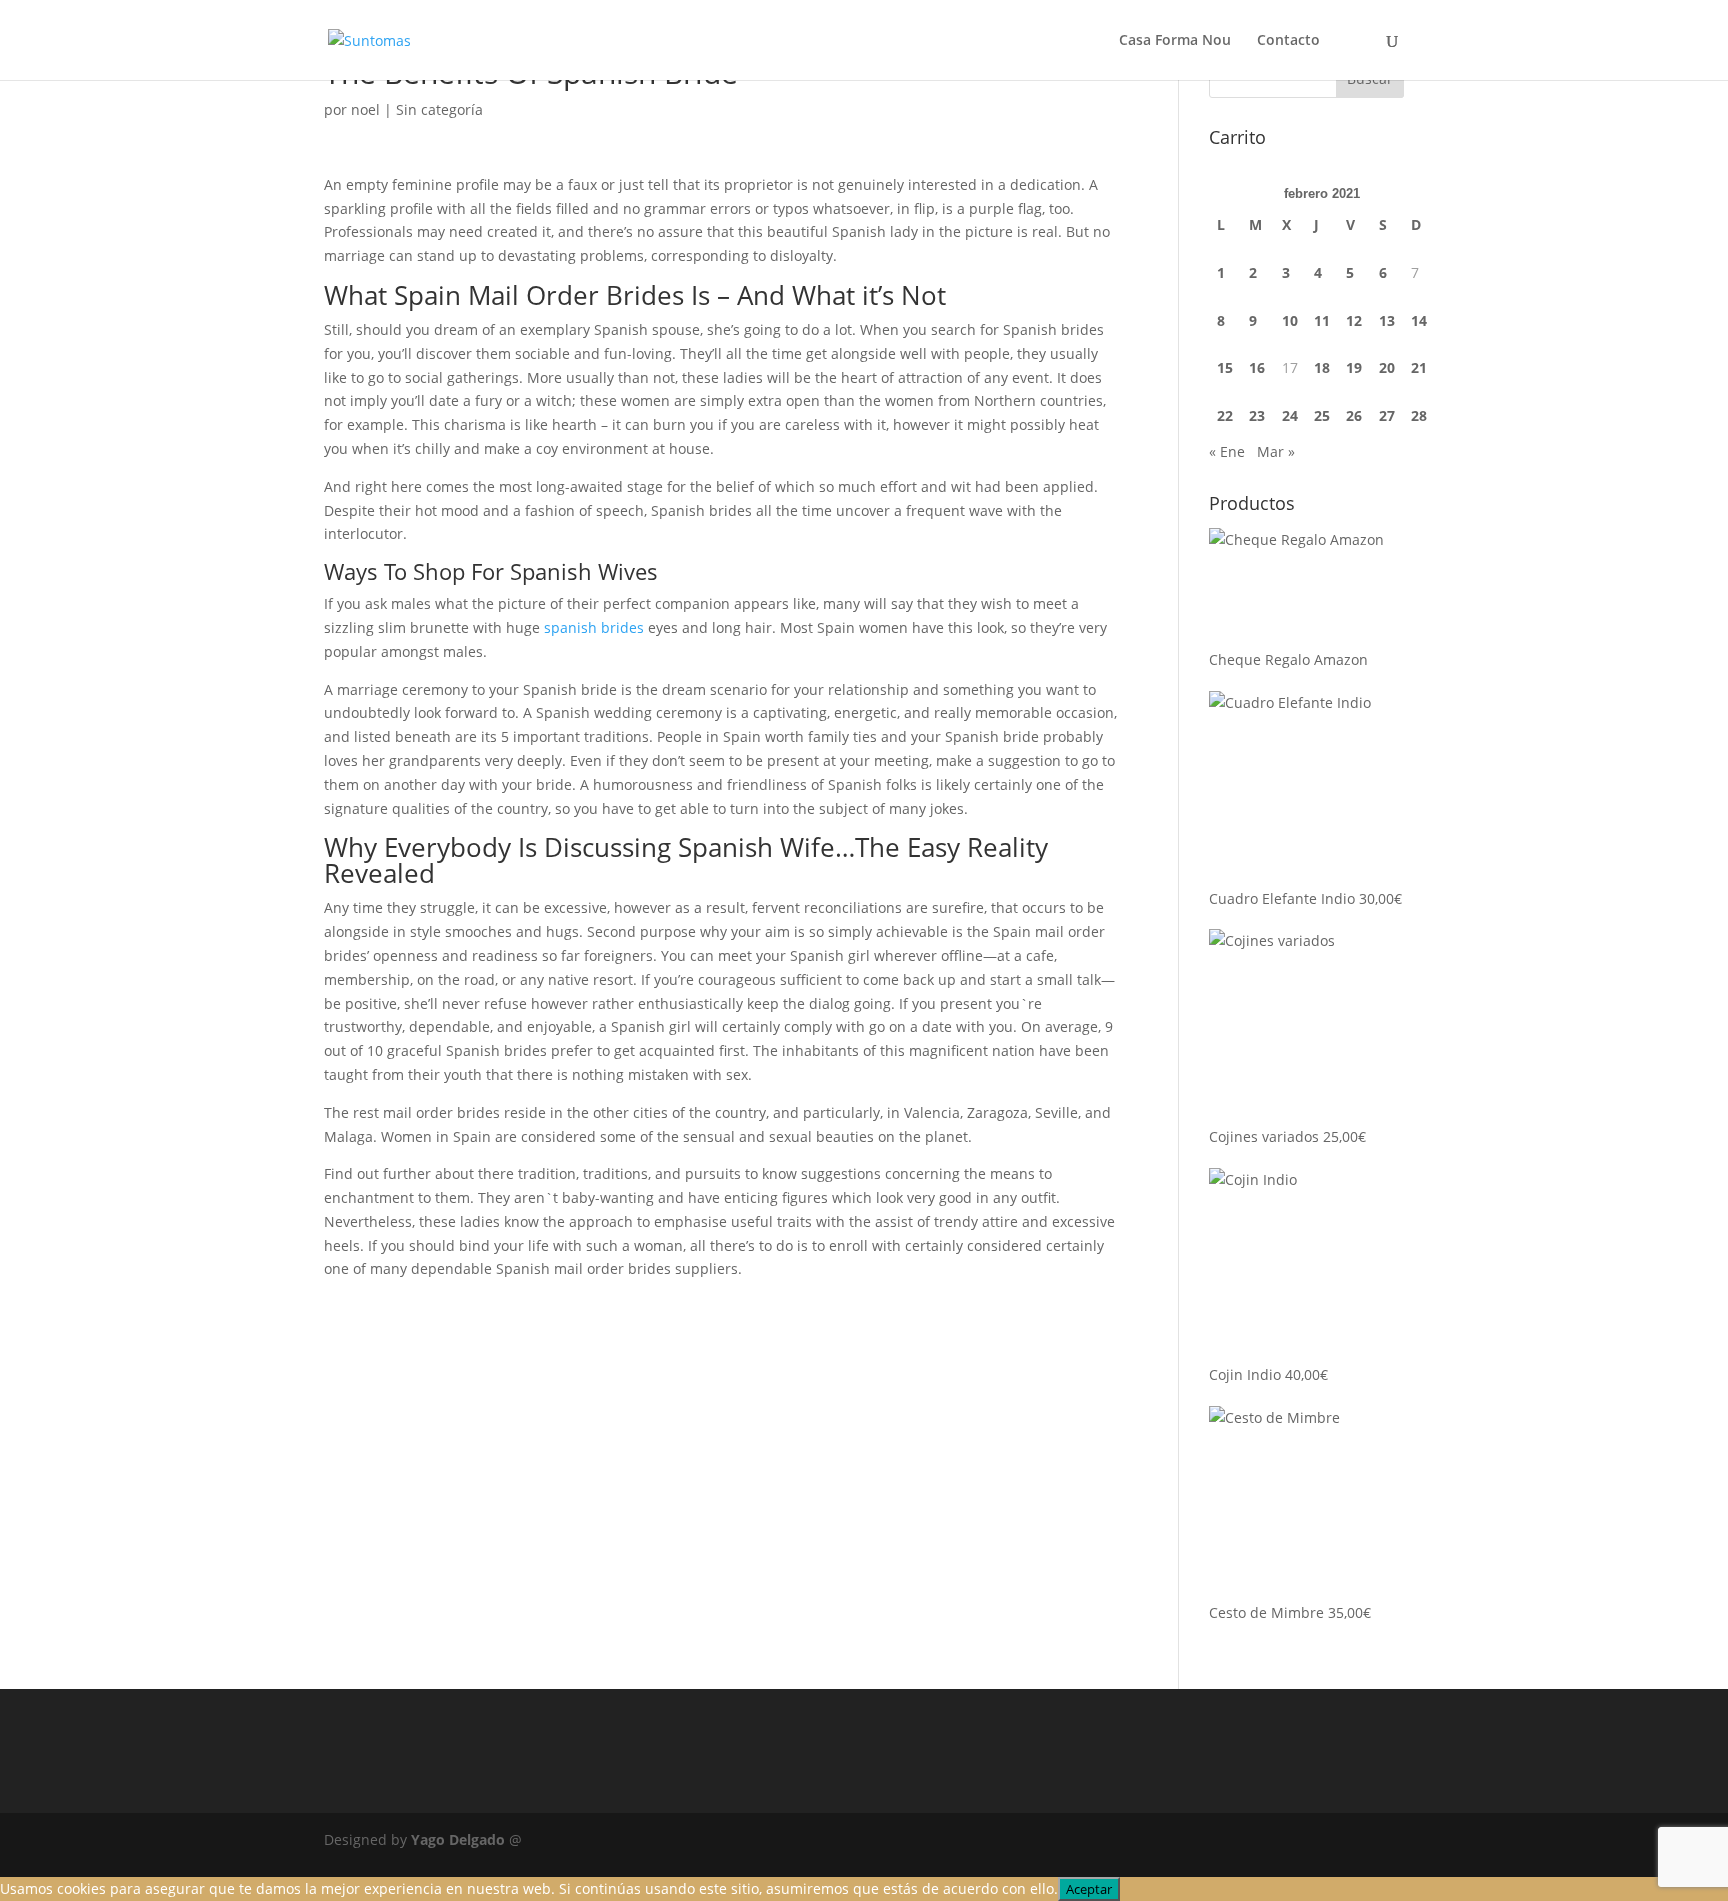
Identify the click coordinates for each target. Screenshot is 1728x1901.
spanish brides (594, 627)
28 (1419, 415)
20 (1387, 367)
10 (1290, 320)
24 (1290, 415)
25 (1322, 415)
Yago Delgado (458, 1839)
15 (1225, 367)
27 (1387, 415)
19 (1354, 367)
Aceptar (1089, 1889)
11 (1322, 320)
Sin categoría (439, 109)
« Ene (1227, 451)
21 (1419, 367)
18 (1322, 367)
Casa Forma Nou (1175, 41)
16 (1257, 367)
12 (1354, 320)
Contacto (1288, 41)
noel (365, 109)
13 (1387, 320)
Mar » (1276, 451)
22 (1225, 415)
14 (1419, 320)
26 (1354, 415)
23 (1257, 415)
